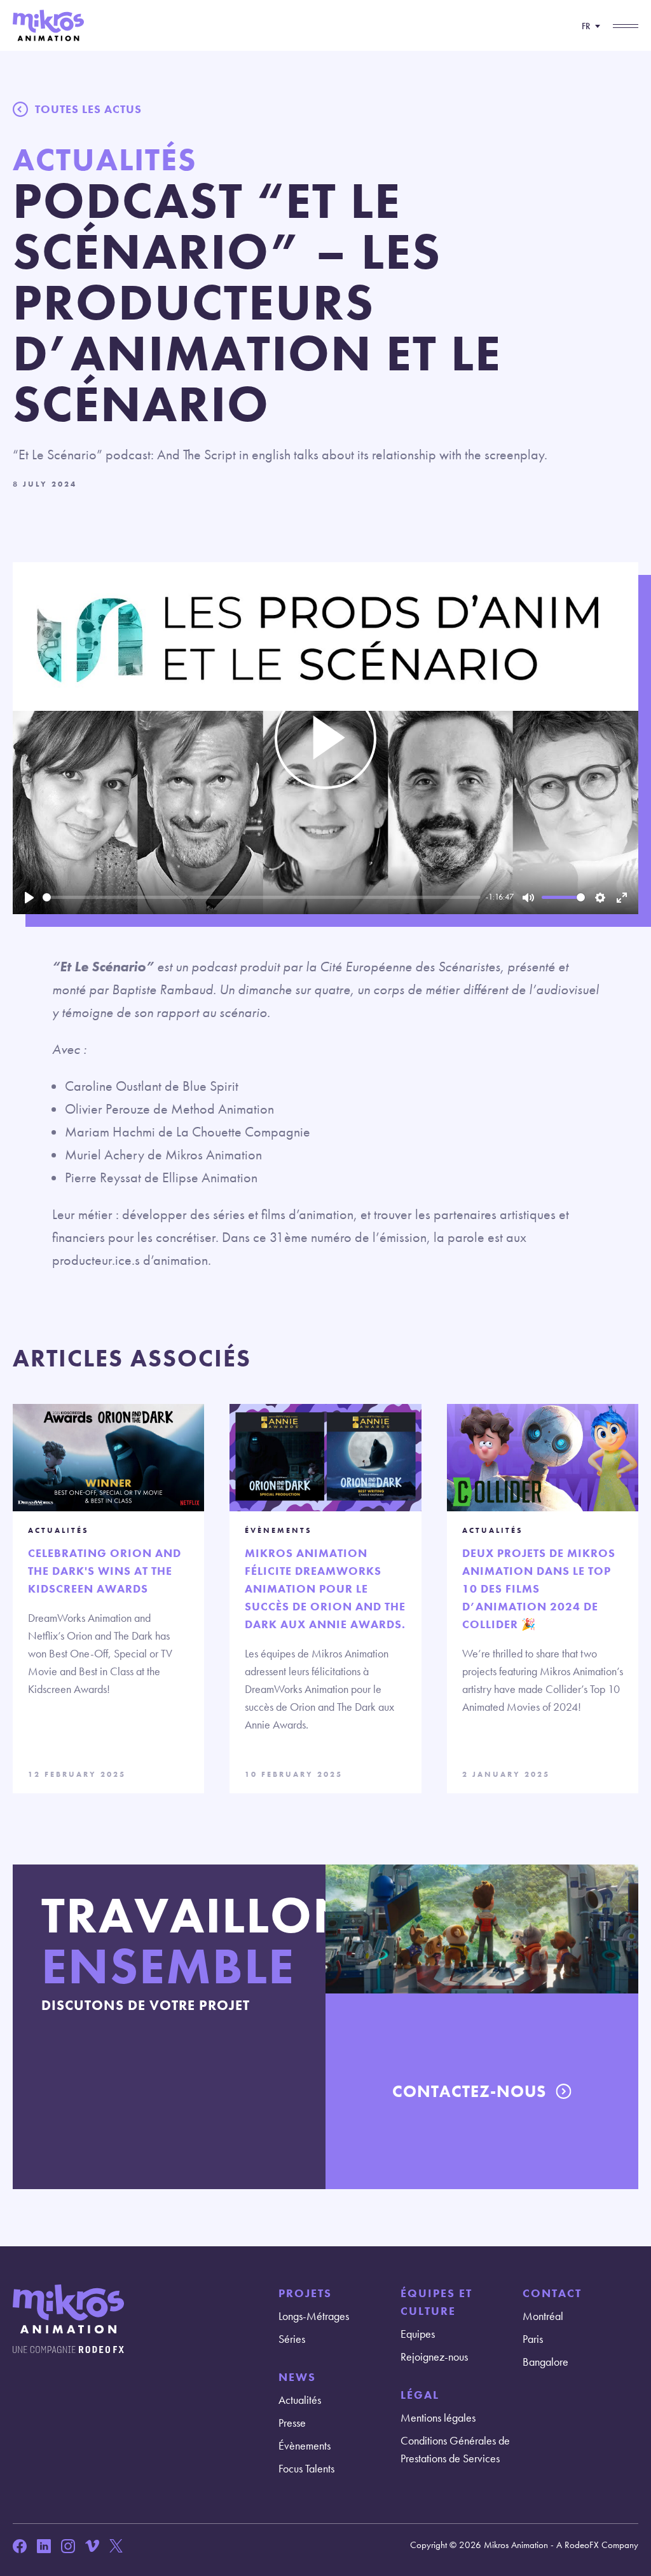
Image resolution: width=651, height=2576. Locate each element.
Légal (420, 2395)
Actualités (300, 2400)
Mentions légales (438, 2418)
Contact (552, 2293)
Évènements (305, 2445)
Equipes (418, 2334)
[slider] (262, 897)
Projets (305, 2293)
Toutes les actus (88, 109)
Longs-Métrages (314, 2316)
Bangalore (545, 2362)
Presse (292, 2423)
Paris (533, 2339)
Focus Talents (306, 2468)
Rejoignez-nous (434, 2357)
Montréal (543, 2316)
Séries (292, 2339)
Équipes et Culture (436, 2302)
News (297, 2377)
